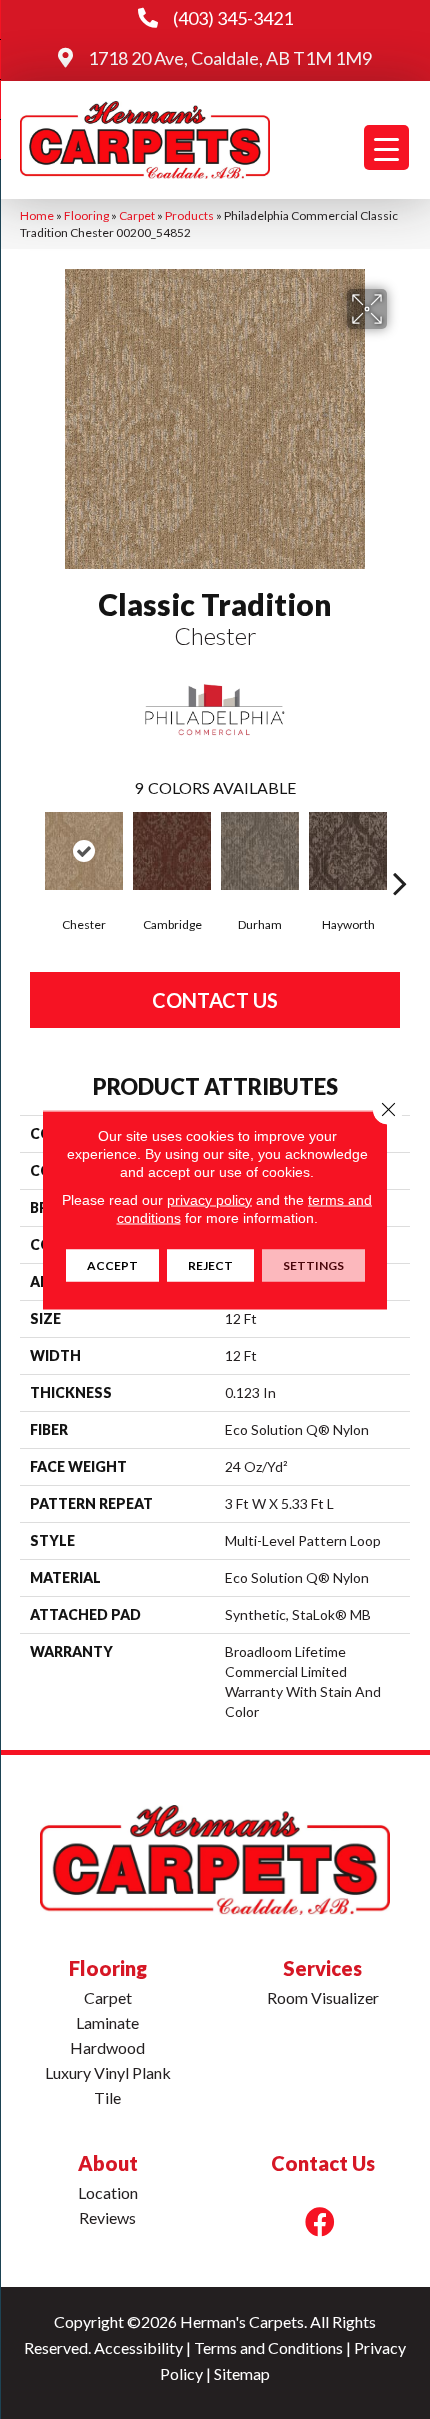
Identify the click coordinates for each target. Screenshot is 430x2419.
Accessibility (138, 2347)
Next (400, 853)
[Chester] (84, 851)
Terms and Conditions (268, 2347)
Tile (107, 2097)
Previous (30, 853)
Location (108, 2192)
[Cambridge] (172, 851)
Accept (112, 1264)
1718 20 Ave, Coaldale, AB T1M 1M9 (230, 58)
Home (37, 215)
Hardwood (107, 2047)
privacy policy (209, 1199)
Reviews (107, 2217)
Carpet (137, 215)
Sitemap (242, 2373)
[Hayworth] (348, 851)
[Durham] (260, 851)
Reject (210, 1264)
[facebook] (320, 2221)
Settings (313, 1264)
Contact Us (215, 1000)
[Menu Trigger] (386, 147)
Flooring (86, 215)
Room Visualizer (323, 1997)
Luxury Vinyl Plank (108, 2072)
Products (189, 215)
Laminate (107, 2022)
